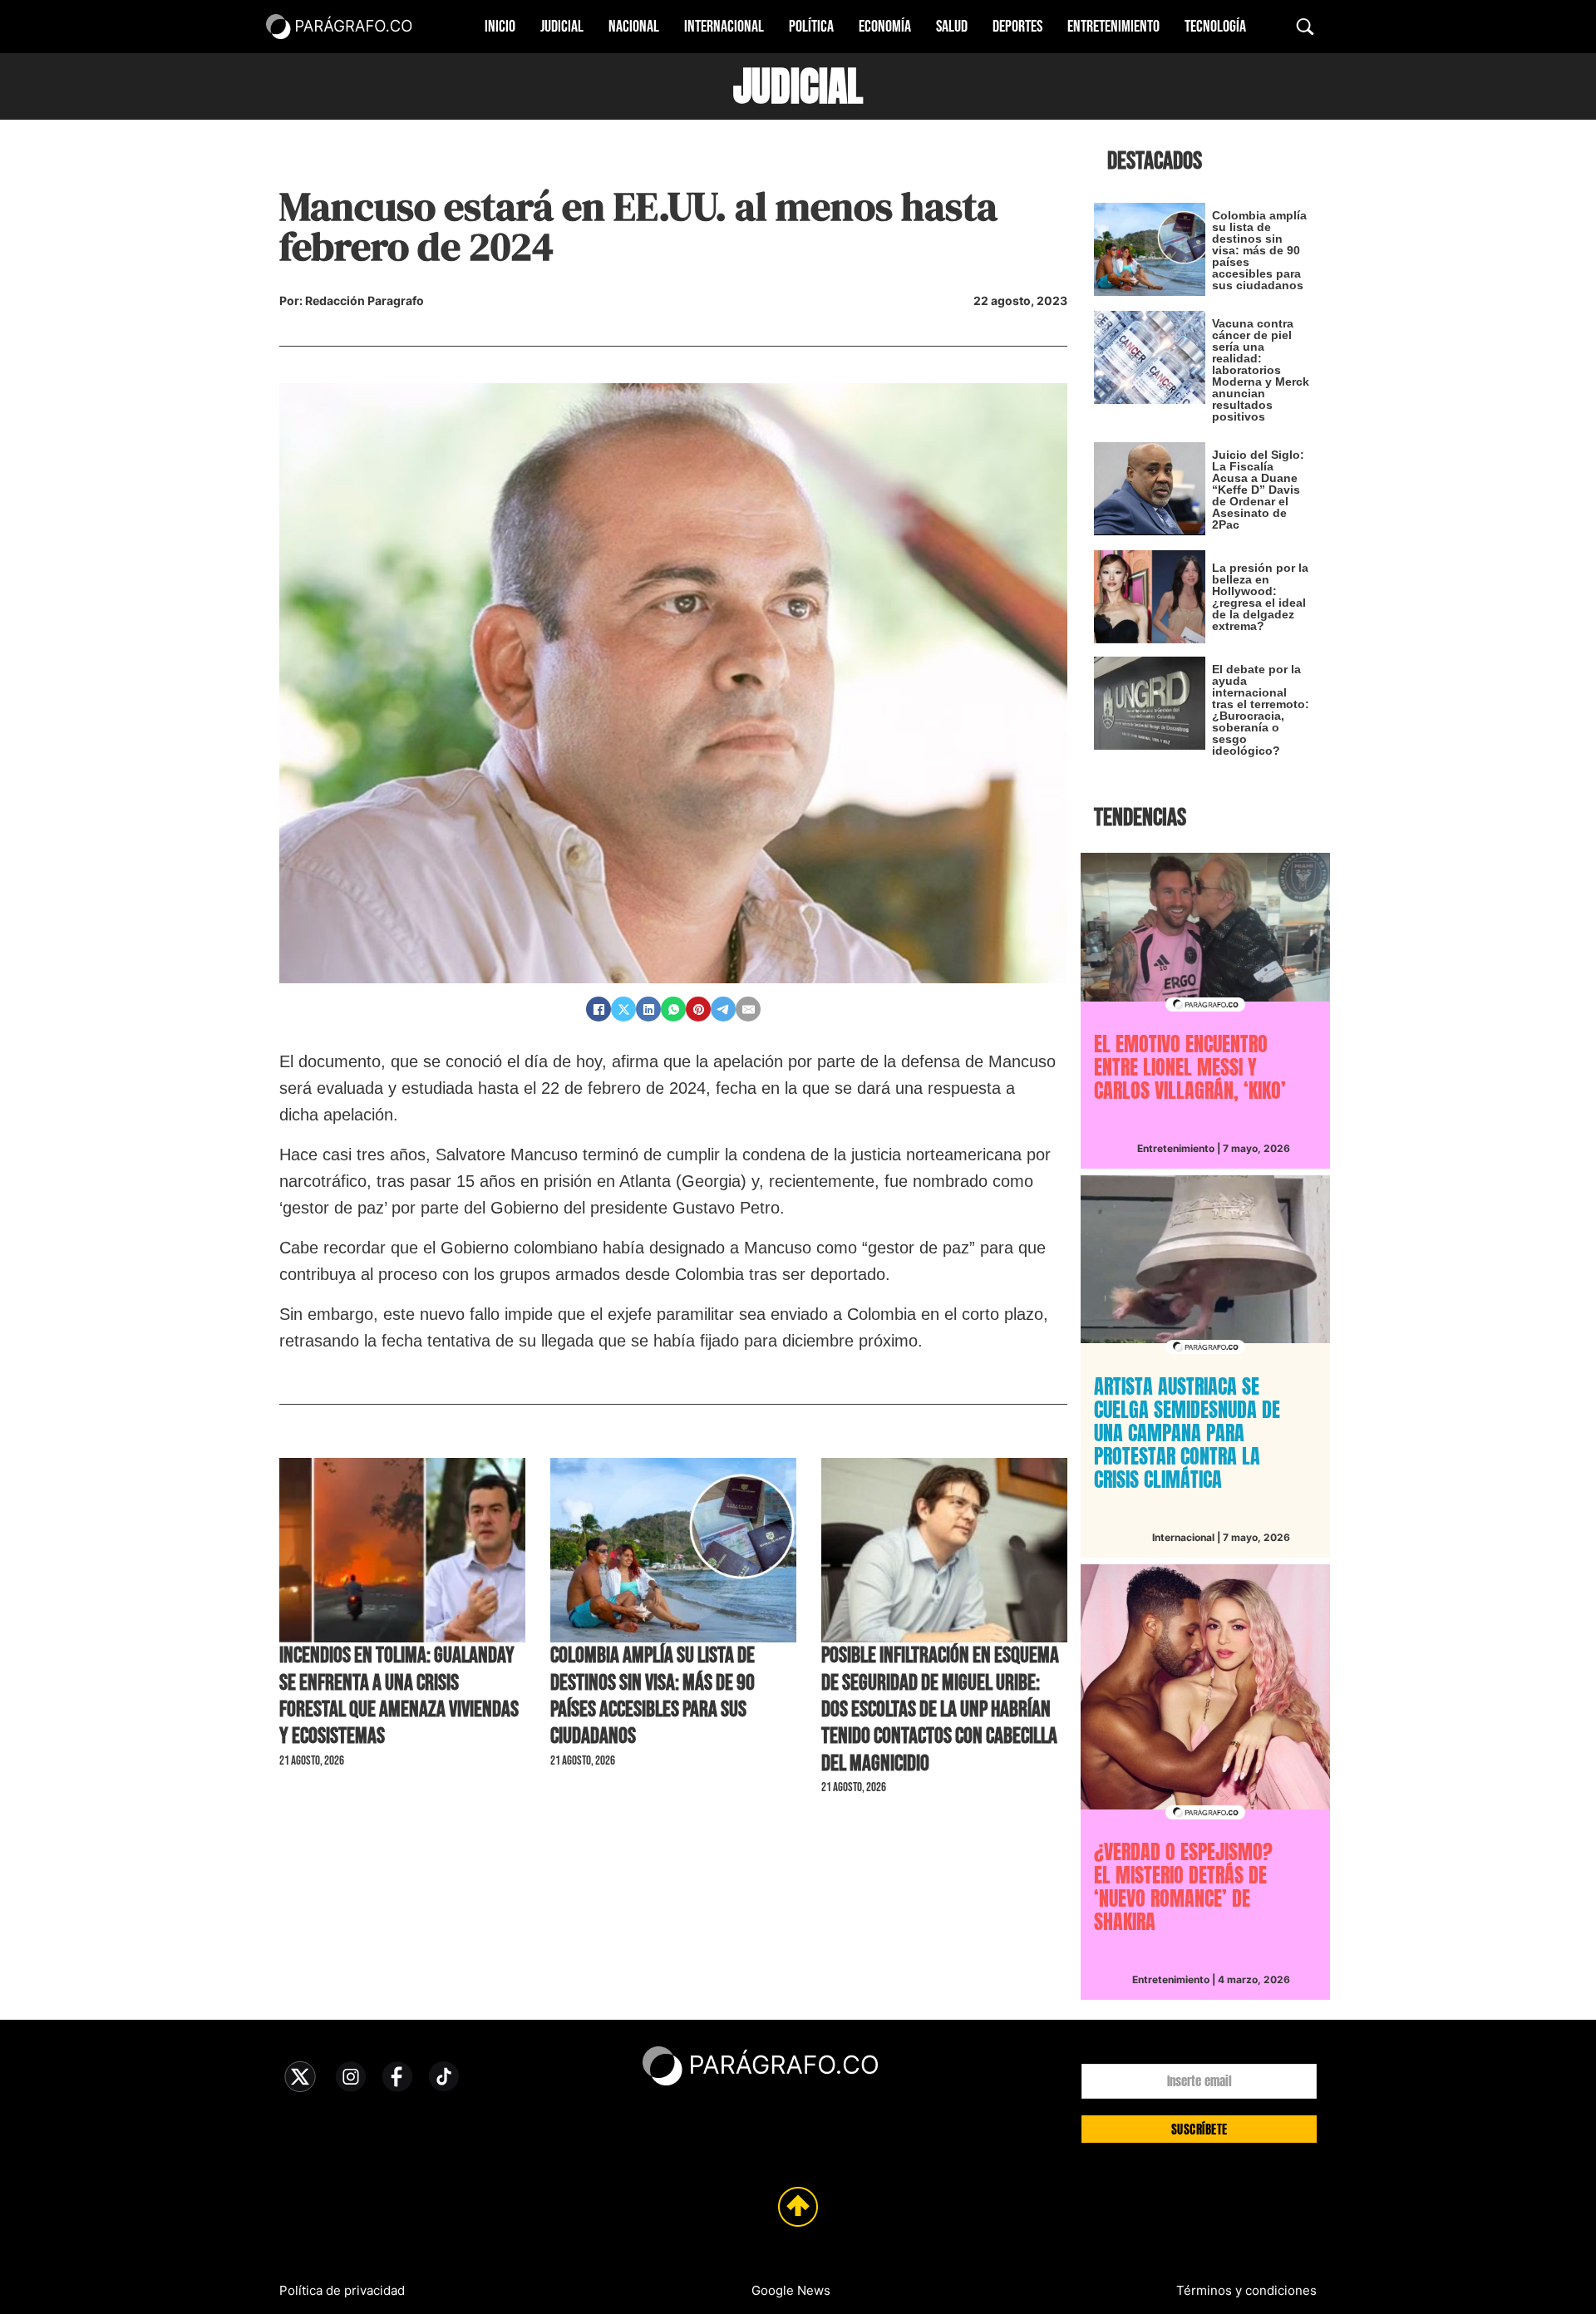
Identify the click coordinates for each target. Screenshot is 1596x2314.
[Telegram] (723, 1009)
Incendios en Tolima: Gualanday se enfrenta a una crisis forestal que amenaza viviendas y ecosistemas (399, 1696)
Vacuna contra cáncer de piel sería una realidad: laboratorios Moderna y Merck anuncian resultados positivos (1261, 370)
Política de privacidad (342, 2290)
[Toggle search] (1305, 27)
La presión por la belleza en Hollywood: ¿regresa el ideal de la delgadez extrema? (1260, 597)
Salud (952, 27)
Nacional (634, 27)
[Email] (748, 1009)
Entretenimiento (1113, 27)
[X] (623, 1009)
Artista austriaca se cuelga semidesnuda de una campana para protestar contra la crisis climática (1187, 1433)
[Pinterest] (698, 1009)
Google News (791, 2290)
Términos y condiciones (1246, 2290)
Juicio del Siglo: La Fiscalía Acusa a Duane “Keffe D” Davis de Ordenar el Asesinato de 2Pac (1258, 490)
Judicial (562, 27)
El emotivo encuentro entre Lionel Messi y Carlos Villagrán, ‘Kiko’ (1190, 1067)
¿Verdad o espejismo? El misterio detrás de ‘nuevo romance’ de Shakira (1183, 1887)
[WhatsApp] (673, 1009)
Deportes (1017, 27)
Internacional (724, 27)
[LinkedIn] (648, 1009)
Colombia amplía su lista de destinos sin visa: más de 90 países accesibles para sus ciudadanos (653, 1696)
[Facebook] (598, 1009)
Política (811, 27)
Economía (885, 27)
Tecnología (1215, 27)
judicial (798, 86)
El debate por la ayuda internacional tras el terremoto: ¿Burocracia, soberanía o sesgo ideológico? (1261, 710)
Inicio (500, 27)
